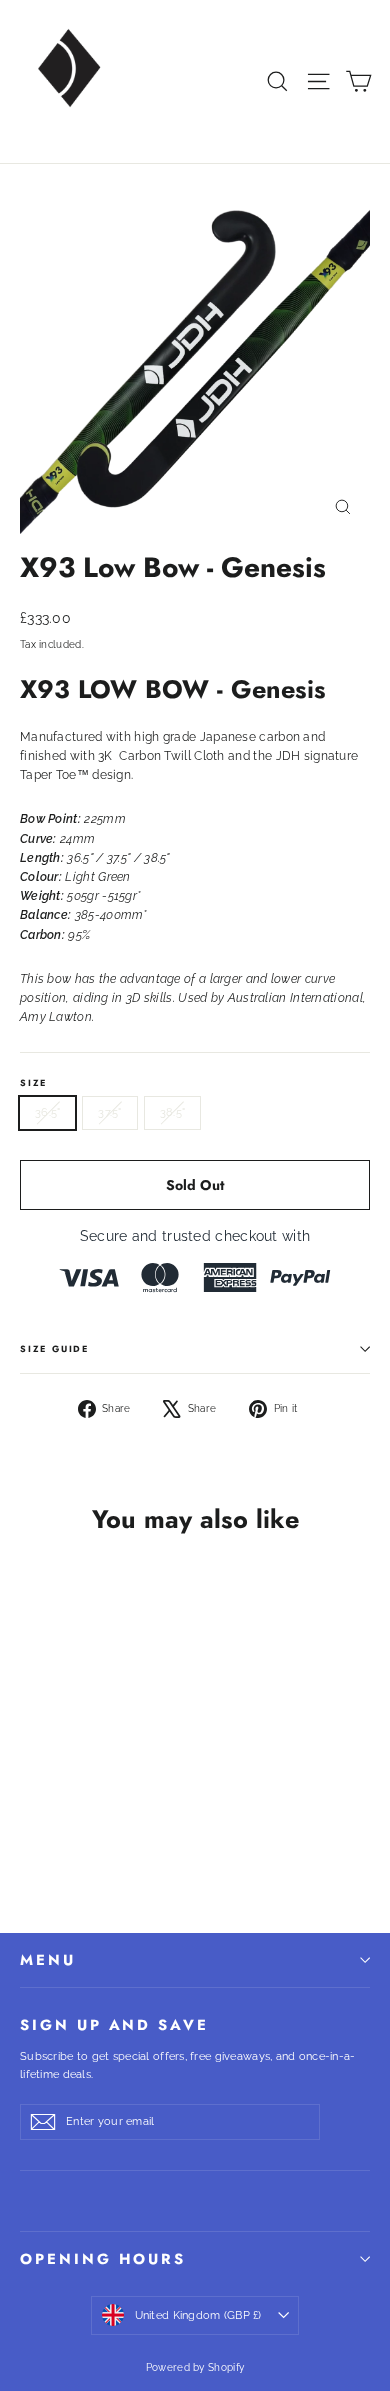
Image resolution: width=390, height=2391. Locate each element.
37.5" (109, 1112)
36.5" (47, 1112)
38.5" (172, 1112)
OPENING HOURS (103, 2259)
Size (33, 1082)
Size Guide (54, 1348)
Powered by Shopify (195, 2367)
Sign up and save (114, 2023)
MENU (48, 1960)
